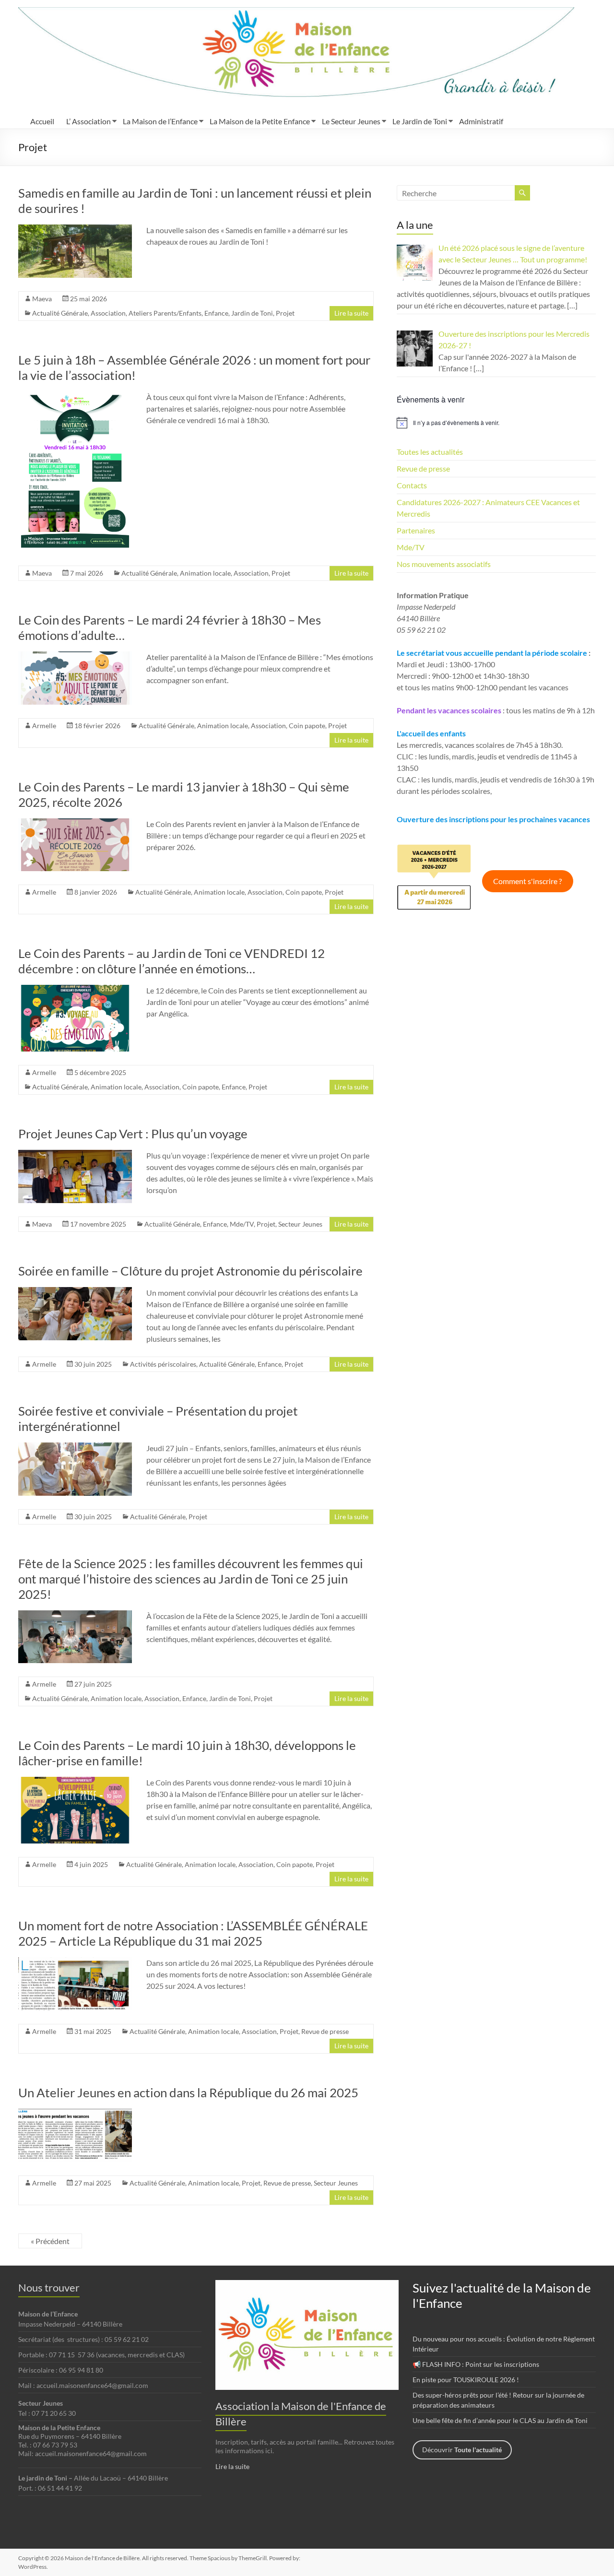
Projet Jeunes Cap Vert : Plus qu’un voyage (133, 1134)
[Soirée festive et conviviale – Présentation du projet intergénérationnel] (75, 1447)
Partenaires (416, 530)
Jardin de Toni (252, 313)
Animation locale (205, 573)
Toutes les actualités (430, 452)
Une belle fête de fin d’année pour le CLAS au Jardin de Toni (500, 2420)
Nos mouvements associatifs (444, 564)
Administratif (481, 121)
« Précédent (50, 2241)
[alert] (496, 423)
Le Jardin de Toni (420, 121)
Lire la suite (351, 313)
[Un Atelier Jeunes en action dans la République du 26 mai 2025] (75, 2113)
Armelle (44, 726)
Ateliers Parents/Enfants (165, 313)
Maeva (42, 299)
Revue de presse (325, 2031)
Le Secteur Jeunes (351, 121)
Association (108, 313)
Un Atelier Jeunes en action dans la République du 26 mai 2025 (188, 2092)
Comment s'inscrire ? (527, 881)
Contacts (412, 485)
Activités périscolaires (163, 1364)
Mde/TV (242, 1224)
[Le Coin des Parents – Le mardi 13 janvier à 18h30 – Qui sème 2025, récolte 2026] (75, 823)
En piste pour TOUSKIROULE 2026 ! (466, 2380)
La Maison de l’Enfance (160, 121)
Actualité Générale (60, 313)
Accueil (42, 121)
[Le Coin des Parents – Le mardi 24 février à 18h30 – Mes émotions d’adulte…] (75, 656)
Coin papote (307, 726)
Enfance (216, 313)
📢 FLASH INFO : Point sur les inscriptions (476, 2364)
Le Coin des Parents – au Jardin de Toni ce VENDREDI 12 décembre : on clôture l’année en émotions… (171, 961)
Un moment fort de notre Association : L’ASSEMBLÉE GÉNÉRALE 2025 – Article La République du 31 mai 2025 (193, 1933)
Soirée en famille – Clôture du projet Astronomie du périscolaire (190, 1271)
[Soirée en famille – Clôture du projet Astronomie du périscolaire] (75, 1292)
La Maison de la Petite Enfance (260, 121)
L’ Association (89, 121)
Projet (285, 313)
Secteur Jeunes (300, 1224)
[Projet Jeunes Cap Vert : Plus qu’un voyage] (75, 1154)
